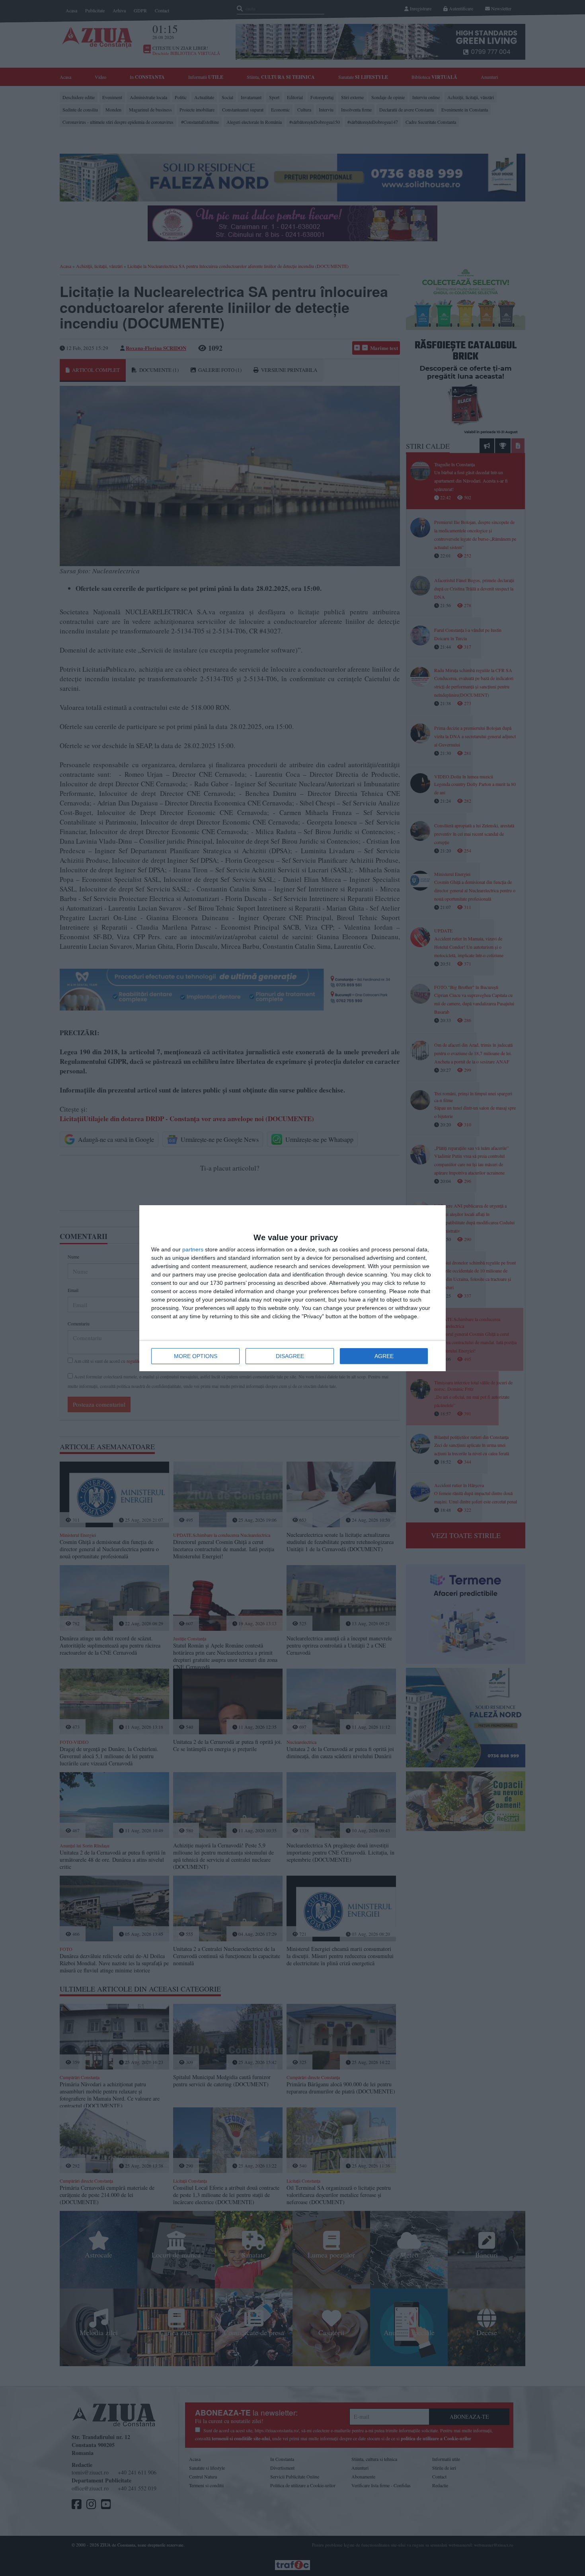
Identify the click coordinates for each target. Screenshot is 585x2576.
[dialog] (292, 1288)
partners (193, 1249)
